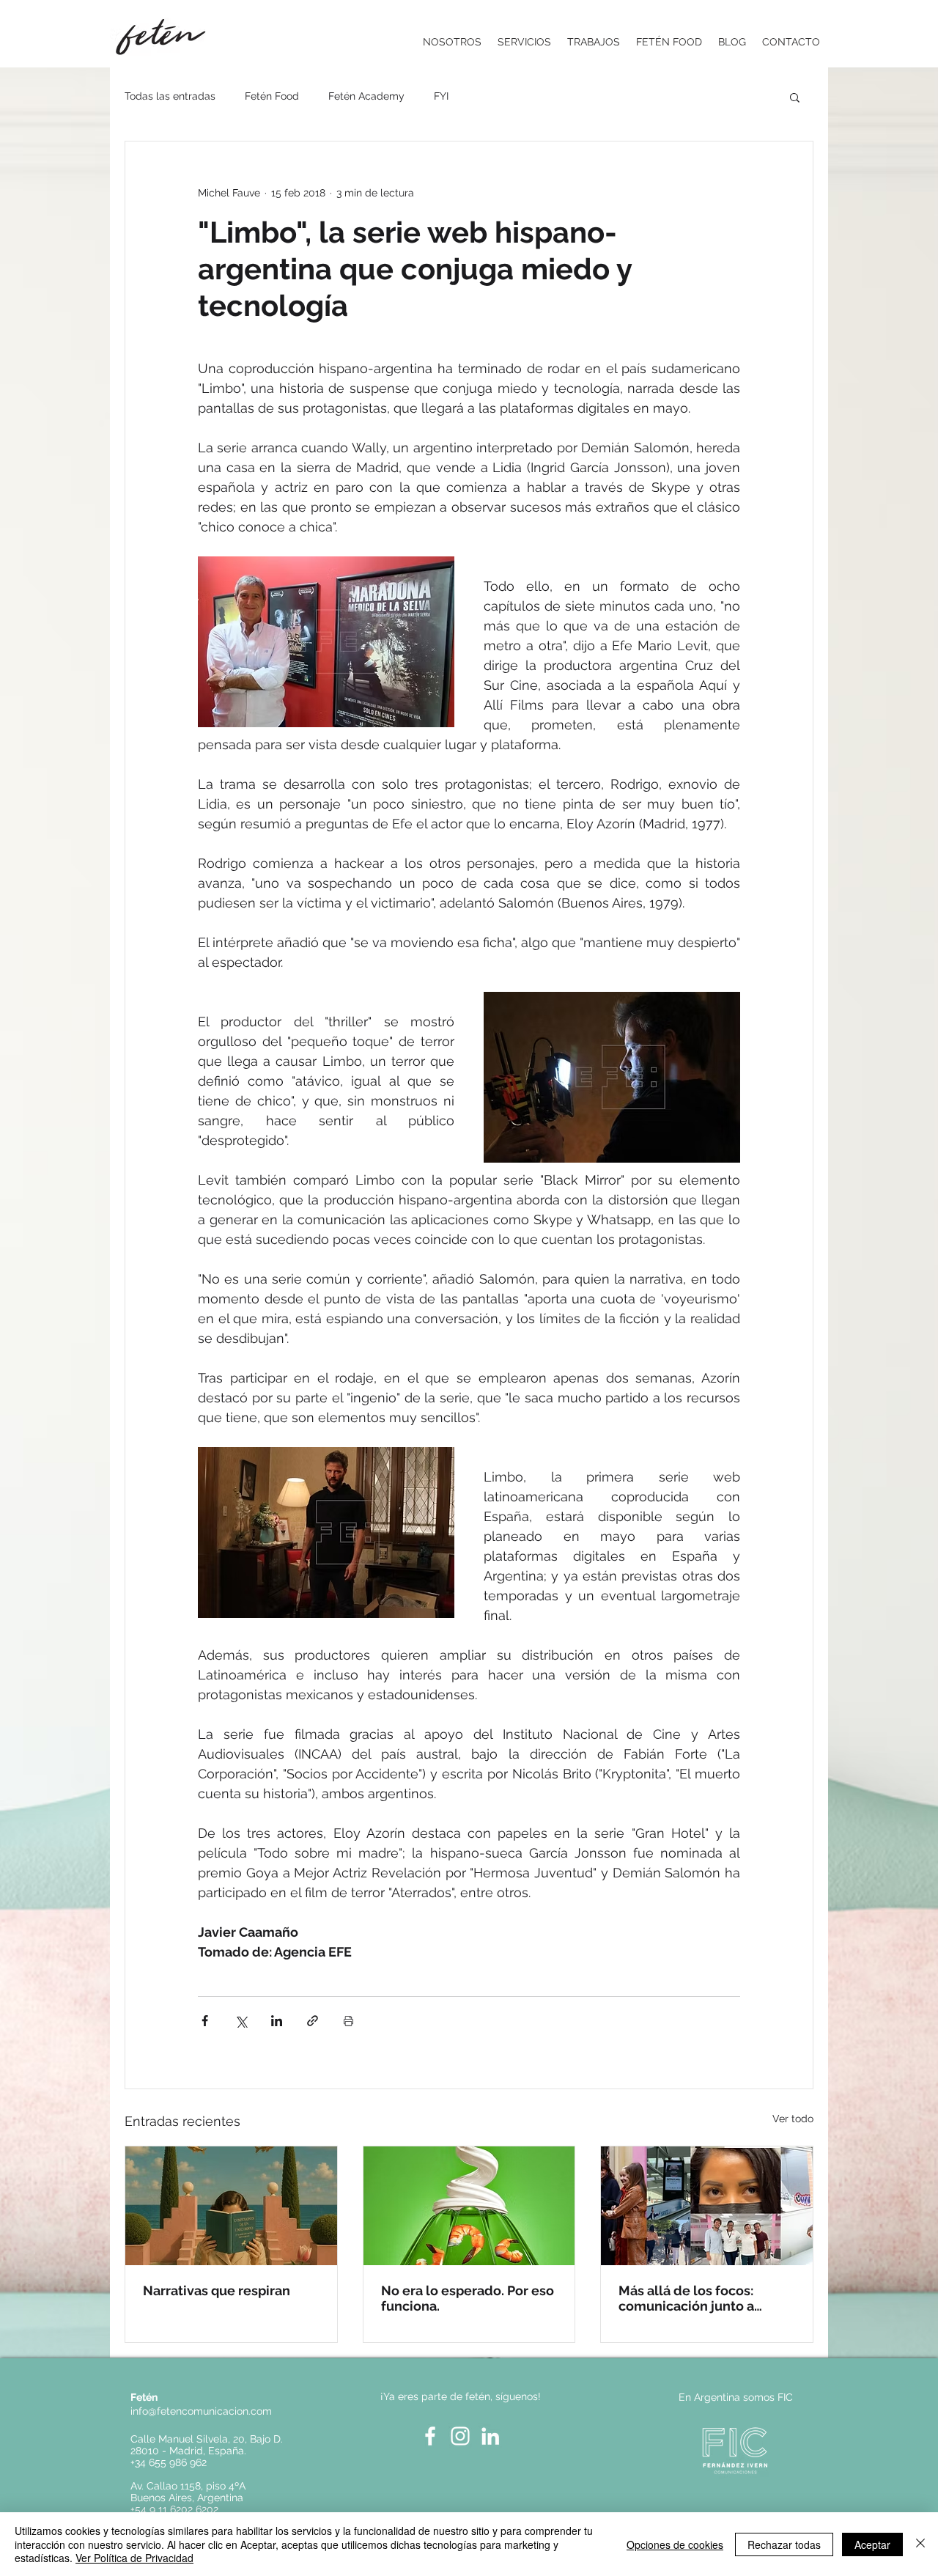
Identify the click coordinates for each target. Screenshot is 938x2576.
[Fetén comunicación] (469, 2206)
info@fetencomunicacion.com (201, 2411)
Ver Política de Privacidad (134, 2558)
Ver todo (793, 2119)
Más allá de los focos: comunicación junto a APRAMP (686, 2298)
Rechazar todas (784, 2544)
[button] (795, 97)
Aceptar (872, 2544)
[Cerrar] (920, 2544)
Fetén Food (272, 96)
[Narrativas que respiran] (231, 2206)
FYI (441, 96)
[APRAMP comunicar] (707, 2206)
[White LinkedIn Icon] (490, 2436)
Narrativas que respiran (217, 2290)
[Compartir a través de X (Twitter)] (241, 2021)
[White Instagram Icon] (460, 2436)
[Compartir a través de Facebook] (205, 2021)
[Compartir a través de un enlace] (313, 2021)
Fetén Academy (366, 96)
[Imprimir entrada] (348, 2021)
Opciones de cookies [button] (675, 2544)
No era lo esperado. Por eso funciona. (468, 2298)
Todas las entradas (170, 96)
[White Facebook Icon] (430, 2436)
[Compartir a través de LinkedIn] (277, 2021)
